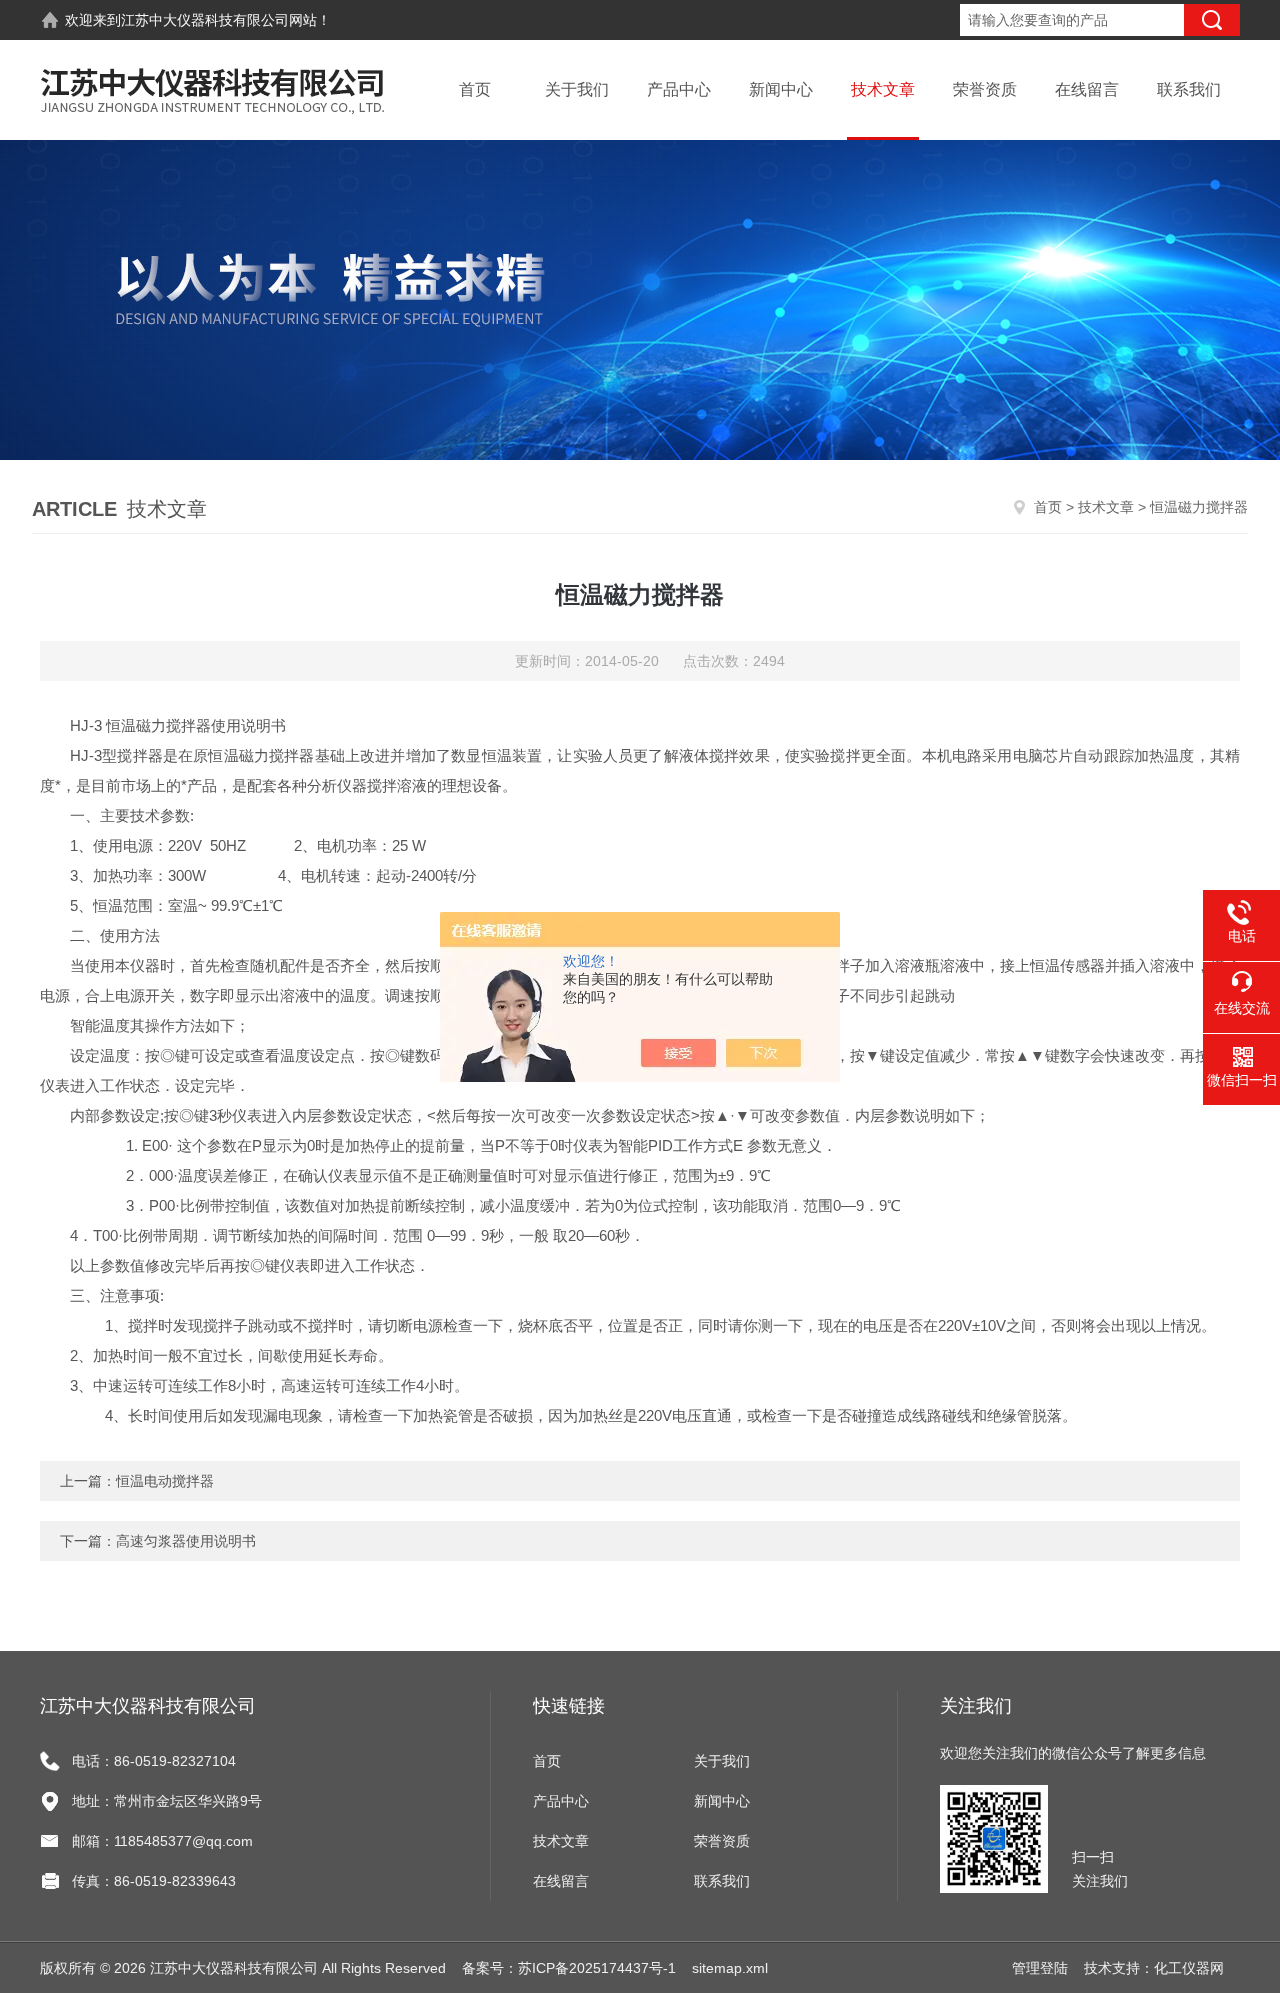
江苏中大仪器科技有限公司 (205, 20)
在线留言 (1087, 89)
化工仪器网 (1189, 1968)
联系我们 (1189, 89)
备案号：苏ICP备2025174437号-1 (569, 1968)
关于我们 (577, 89)
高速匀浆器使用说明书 (186, 1541)
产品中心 (679, 89)
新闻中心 (781, 89)
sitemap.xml (730, 1968)
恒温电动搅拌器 (165, 1481)
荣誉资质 (985, 89)
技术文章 (883, 89)
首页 (475, 89)
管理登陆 (1040, 1968)
